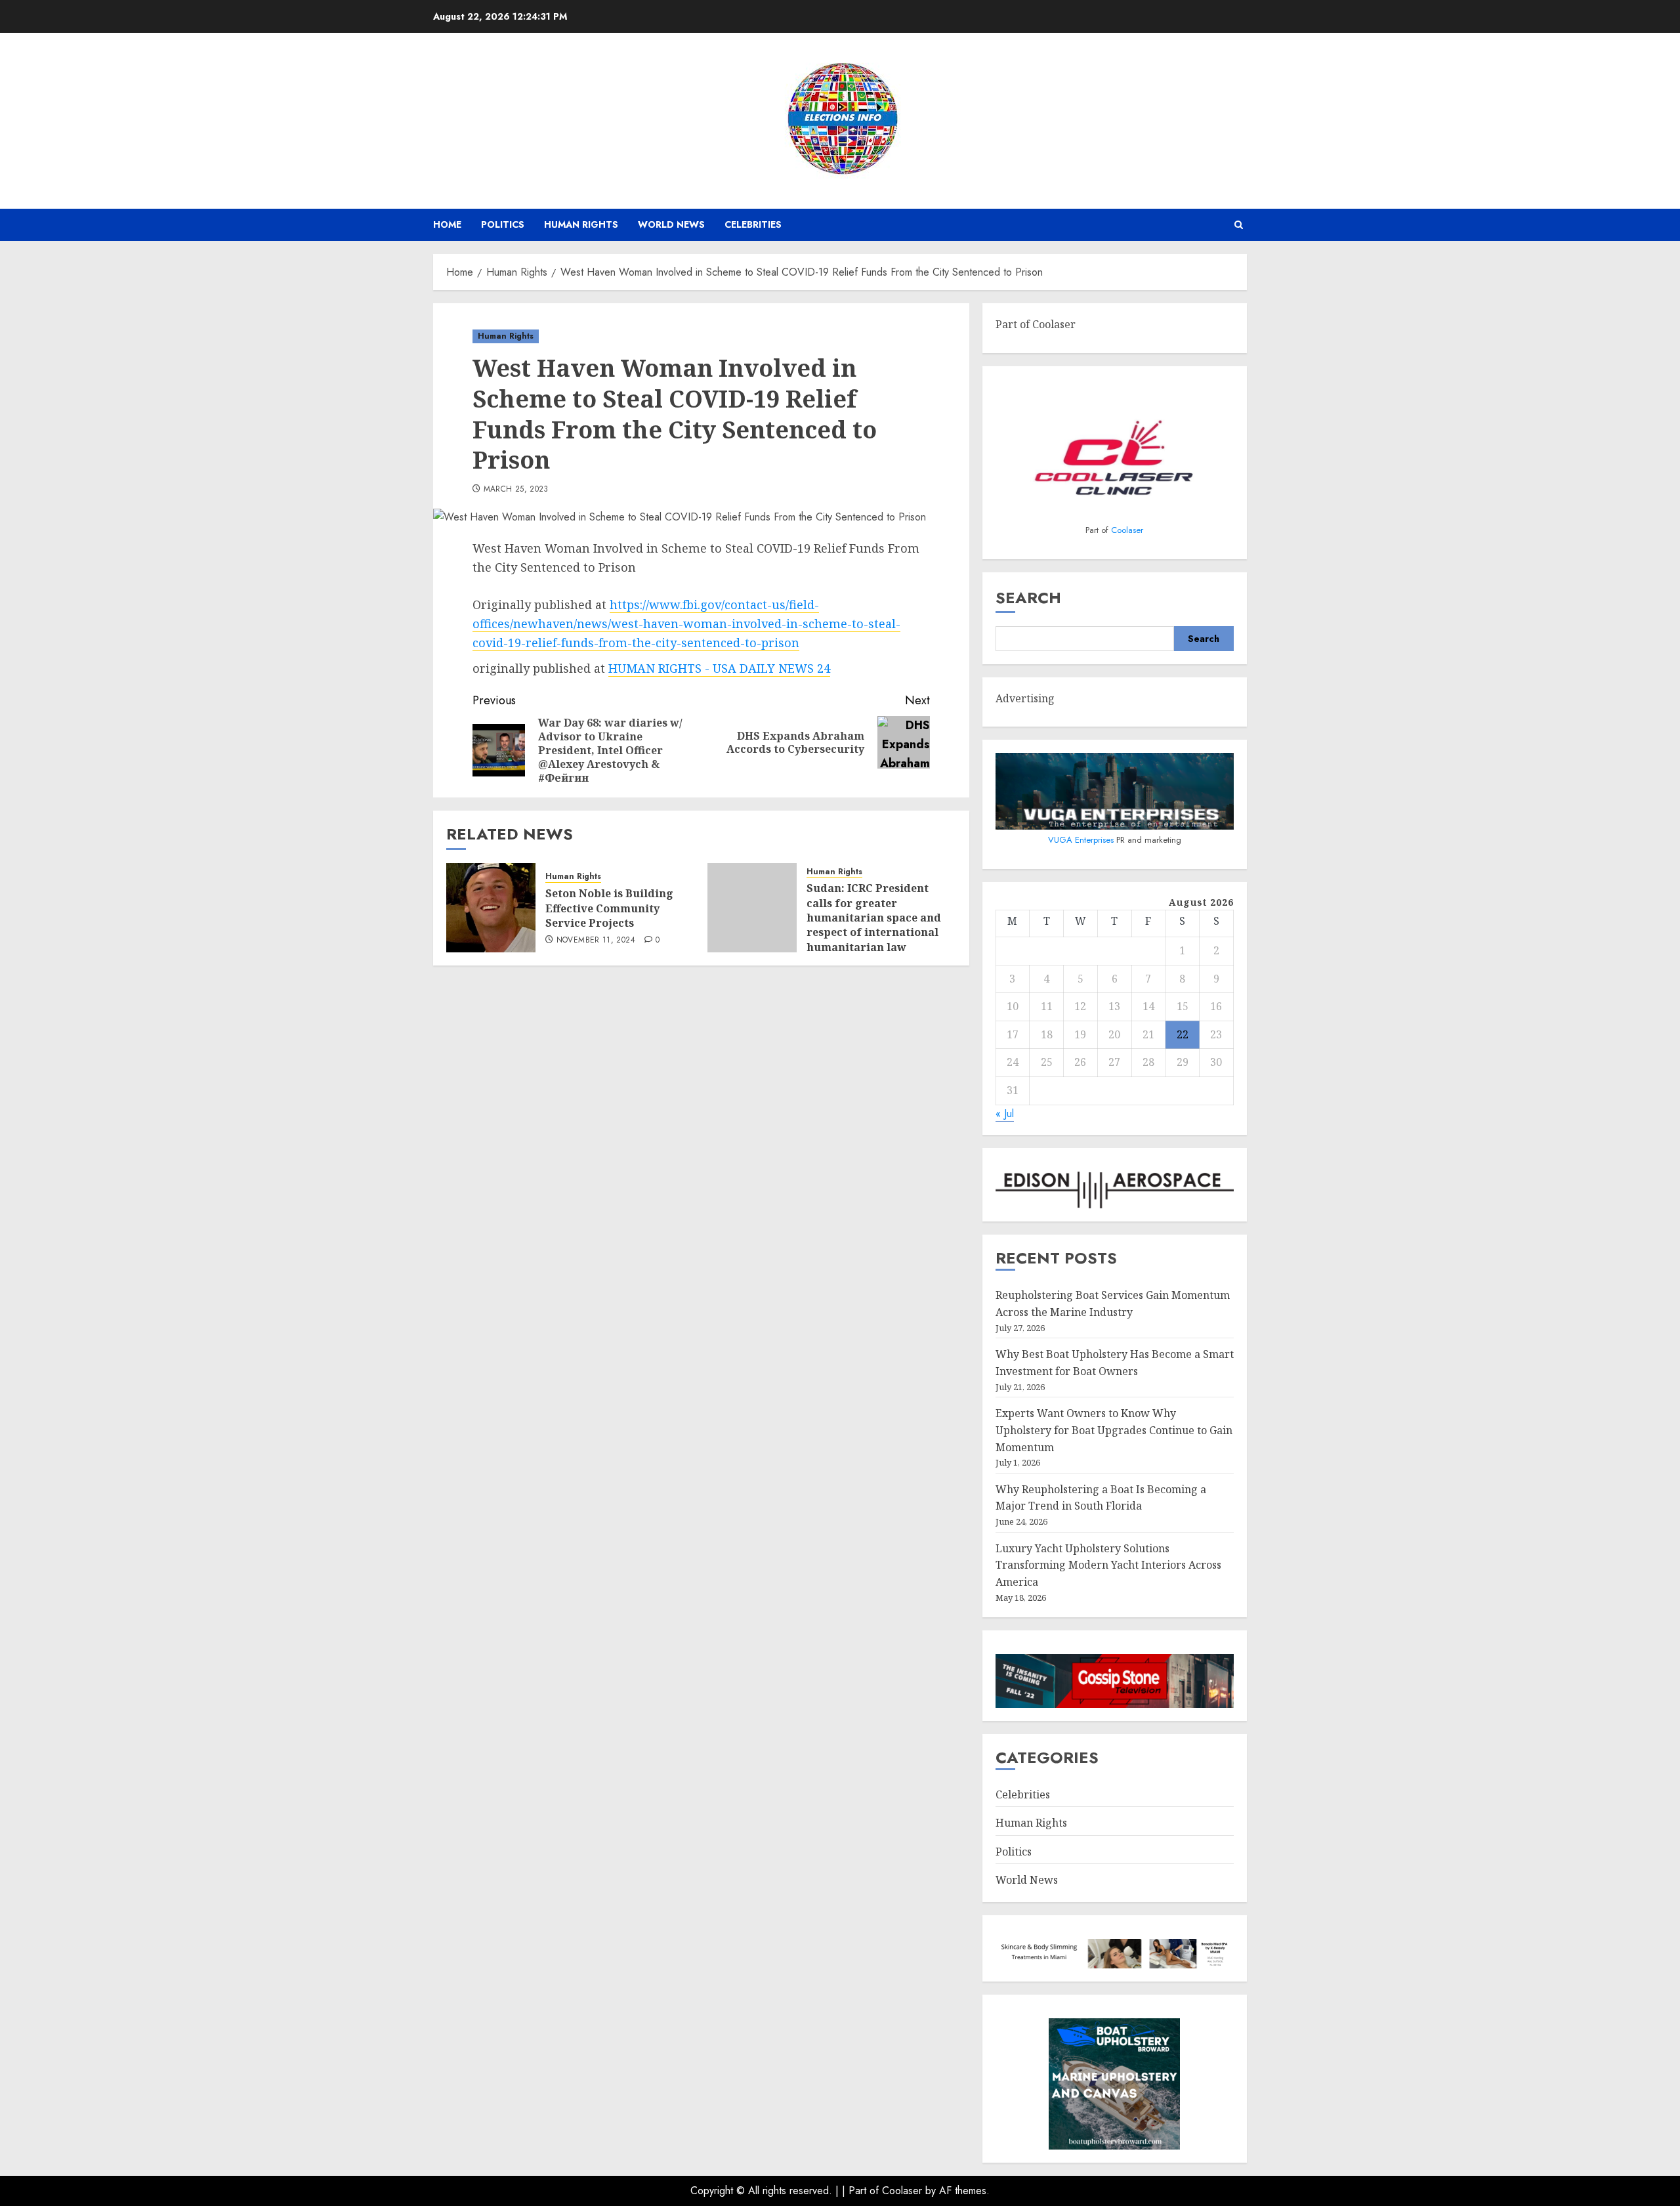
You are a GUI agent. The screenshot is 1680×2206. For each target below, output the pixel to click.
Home (447, 224)
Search (1028, 598)
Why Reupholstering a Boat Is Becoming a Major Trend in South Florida (1101, 1498)
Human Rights (581, 224)
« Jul (1005, 1114)
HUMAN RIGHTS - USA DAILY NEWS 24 (719, 668)
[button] (1239, 225)
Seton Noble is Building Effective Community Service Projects (609, 908)
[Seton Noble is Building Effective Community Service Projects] (491, 908)
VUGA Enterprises (1082, 840)
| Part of (862, 2191)
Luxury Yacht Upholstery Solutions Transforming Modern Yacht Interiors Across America (1108, 1565)
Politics (503, 224)
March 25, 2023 (516, 490)
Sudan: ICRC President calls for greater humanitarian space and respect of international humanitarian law (874, 918)
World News (671, 224)
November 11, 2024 (596, 941)
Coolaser (1127, 530)
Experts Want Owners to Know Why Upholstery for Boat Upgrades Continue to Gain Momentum (1114, 1430)
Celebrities (753, 224)
